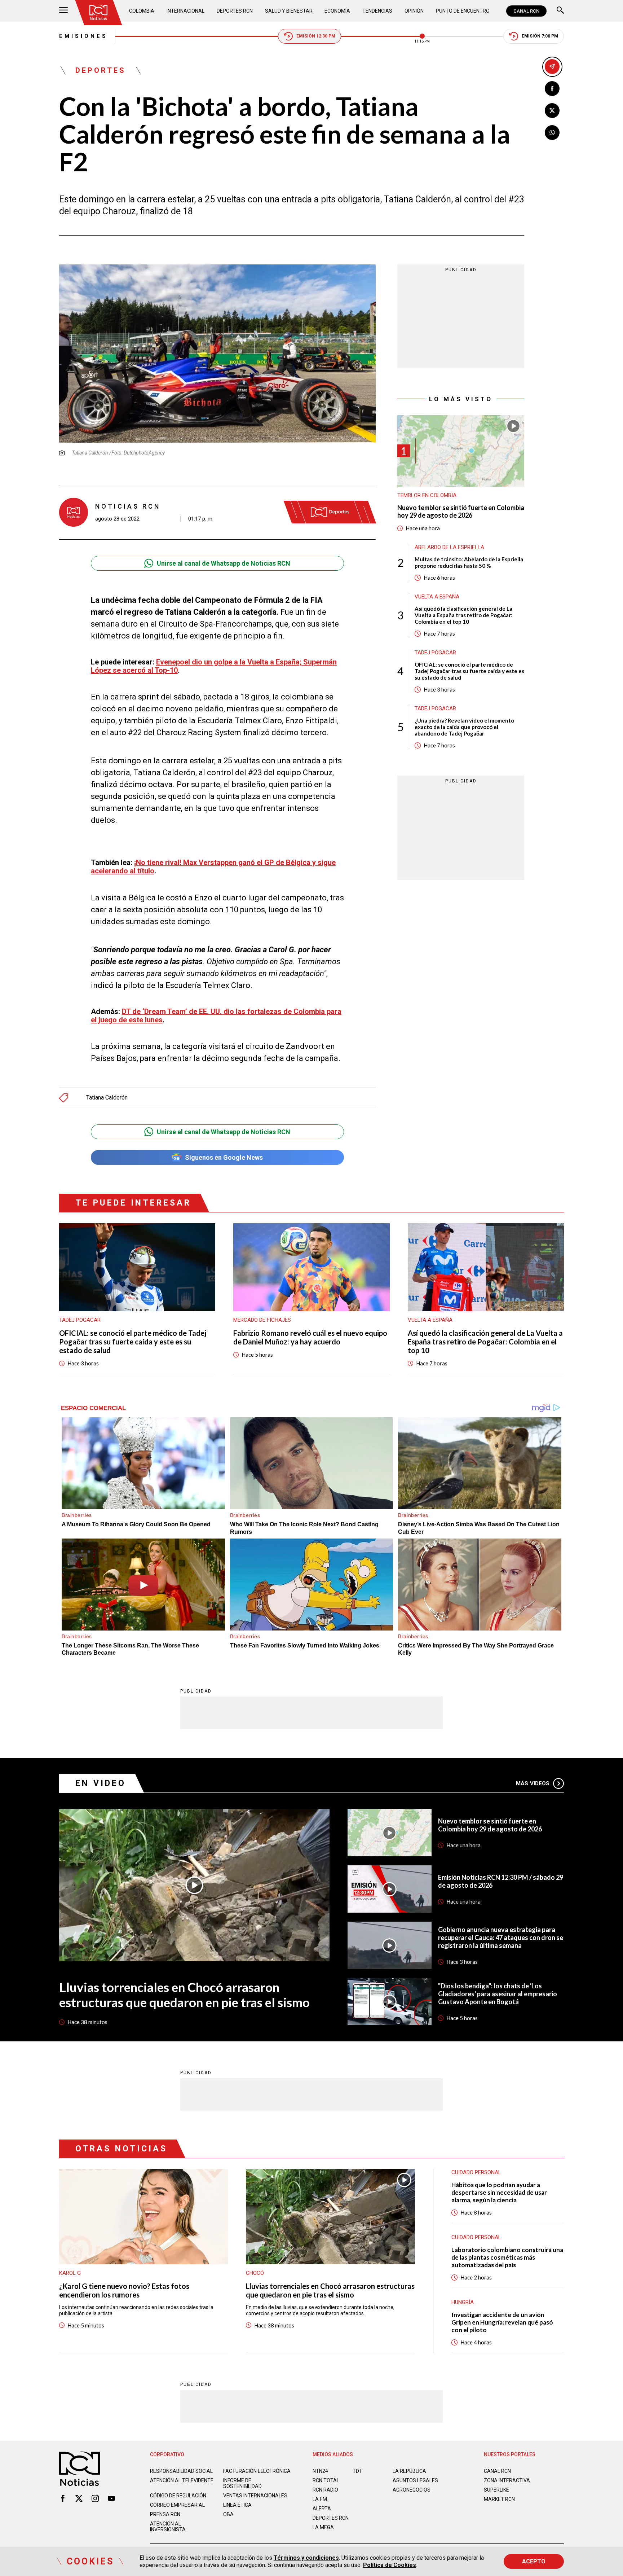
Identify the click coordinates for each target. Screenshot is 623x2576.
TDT (357, 2471)
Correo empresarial (177, 2505)
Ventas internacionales (255, 2496)
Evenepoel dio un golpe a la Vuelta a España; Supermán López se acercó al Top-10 (214, 666)
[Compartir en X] (552, 111)
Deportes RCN (235, 11)
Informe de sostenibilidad (242, 2483)
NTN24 (320, 2471)
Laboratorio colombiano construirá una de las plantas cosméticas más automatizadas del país (507, 2257)
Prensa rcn (165, 2514)
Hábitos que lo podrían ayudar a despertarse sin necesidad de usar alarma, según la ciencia (499, 2192)
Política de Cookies (390, 2565)
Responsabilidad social (181, 2471)
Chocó (255, 2273)
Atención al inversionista (168, 2527)
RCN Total (326, 2480)
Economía (337, 11)
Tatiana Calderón (107, 1098)
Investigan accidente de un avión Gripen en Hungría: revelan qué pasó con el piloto (502, 2322)
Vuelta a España (437, 597)
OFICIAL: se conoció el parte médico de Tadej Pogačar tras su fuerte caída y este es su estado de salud (469, 671)
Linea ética (237, 2505)
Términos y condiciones (306, 2558)
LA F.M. (320, 2499)
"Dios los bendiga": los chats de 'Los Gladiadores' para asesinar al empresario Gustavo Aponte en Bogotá (498, 1994)
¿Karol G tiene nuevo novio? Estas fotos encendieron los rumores (124, 2290)
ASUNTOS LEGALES (415, 2480)
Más (533, 1783)
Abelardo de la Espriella (449, 547)
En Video (101, 1783)
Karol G (70, 2273)
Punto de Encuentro (463, 11)
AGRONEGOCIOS (412, 2490)
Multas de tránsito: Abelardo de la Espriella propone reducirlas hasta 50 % (469, 562)
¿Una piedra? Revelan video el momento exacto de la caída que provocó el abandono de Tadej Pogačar (464, 727)
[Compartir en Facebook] (552, 89)
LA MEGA (323, 2527)
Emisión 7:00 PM (540, 36)
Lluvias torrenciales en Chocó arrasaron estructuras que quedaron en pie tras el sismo (184, 1994)
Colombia (142, 11)
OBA (228, 2514)
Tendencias (377, 11)
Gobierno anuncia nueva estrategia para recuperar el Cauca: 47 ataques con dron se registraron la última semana (501, 1938)
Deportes (101, 70)
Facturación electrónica (257, 2471)
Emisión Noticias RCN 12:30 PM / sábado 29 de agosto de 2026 (501, 1881)
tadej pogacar (435, 653)
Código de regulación (178, 2496)
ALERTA (322, 2509)
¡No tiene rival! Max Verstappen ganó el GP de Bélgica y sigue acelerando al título (213, 867)
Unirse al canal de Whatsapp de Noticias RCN (224, 563)
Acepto (534, 2561)
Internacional (185, 11)
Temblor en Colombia (427, 495)
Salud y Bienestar (289, 11)
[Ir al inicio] (98, 13)
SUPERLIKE (496, 2490)
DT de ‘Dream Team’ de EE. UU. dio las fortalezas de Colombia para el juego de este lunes (216, 1016)
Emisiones (83, 36)
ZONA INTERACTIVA (507, 2480)
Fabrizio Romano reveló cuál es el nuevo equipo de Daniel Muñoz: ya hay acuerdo (310, 1337)
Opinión (414, 11)
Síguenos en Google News (224, 1157)
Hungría (463, 2302)
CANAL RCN (526, 11)
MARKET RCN (499, 2499)
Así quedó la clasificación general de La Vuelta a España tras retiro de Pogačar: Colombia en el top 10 (463, 615)
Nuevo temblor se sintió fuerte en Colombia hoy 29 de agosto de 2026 (461, 512)
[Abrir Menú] (63, 11)
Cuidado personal (476, 2237)
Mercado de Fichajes (262, 1320)
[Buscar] (560, 11)
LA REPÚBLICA (409, 2471)
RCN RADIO (325, 2490)
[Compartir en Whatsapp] (552, 133)
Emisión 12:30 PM (316, 36)
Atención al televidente (182, 2480)
